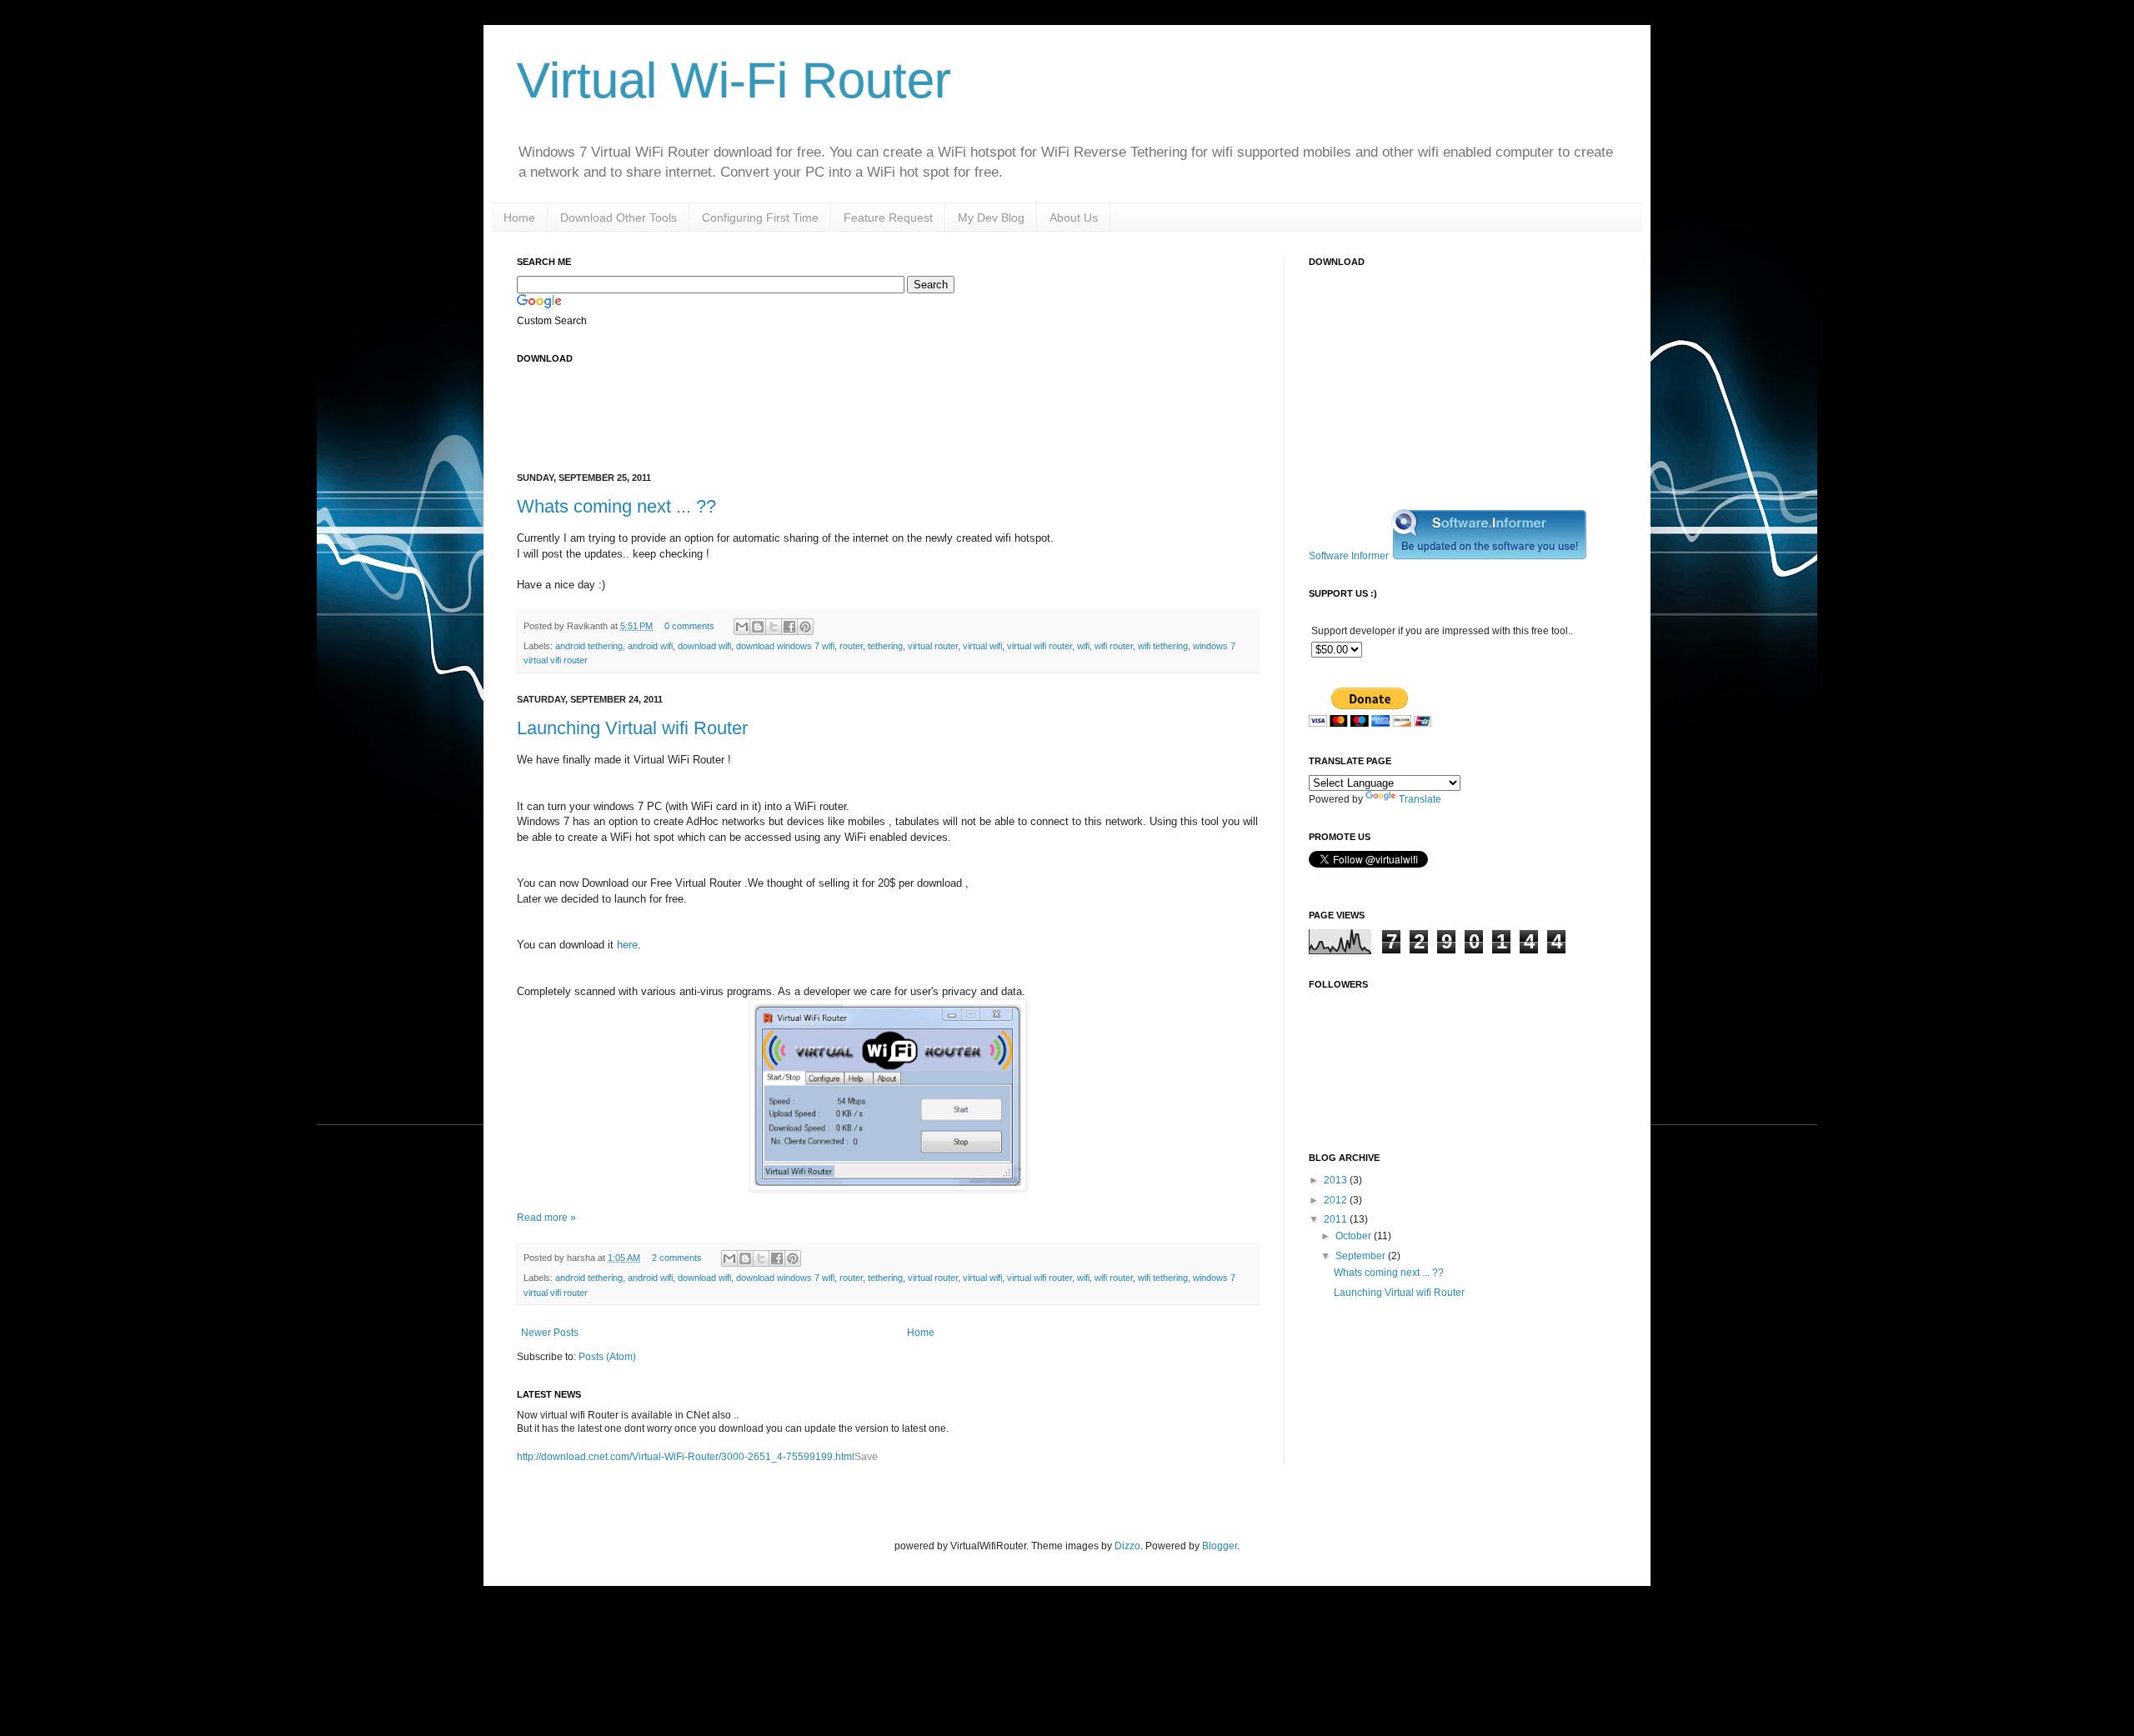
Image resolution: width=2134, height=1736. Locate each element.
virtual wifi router (1039, 646)
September (1362, 1256)
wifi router (1114, 646)
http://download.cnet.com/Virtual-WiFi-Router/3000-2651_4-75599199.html (686, 1457)
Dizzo (1127, 1546)
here (627, 945)
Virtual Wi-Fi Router (734, 80)
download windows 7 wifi (785, 646)
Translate (1420, 799)
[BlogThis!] (758, 627)
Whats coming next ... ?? (616, 506)
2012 (1337, 1200)
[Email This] (742, 627)
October (1355, 1236)
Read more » (546, 1218)
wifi (1083, 646)
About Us (1074, 218)
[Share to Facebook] (789, 627)
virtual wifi (982, 646)
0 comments (689, 626)
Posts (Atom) (607, 1357)
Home (519, 218)
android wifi (650, 646)
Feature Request (888, 218)
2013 (1337, 1180)
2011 (1337, 1219)
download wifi (704, 646)
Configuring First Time (760, 218)
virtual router (933, 646)
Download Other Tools (619, 218)
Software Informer (1349, 556)
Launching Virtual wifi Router (632, 728)
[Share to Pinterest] (805, 627)
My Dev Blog (991, 218)
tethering (885, 646)
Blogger (1220, 1546)
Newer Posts (550, 1333)
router (851, 646)
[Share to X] (774, 627)
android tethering (589, 646)
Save (866, 1457)
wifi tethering (1163, 646)
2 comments (677, 1258)
